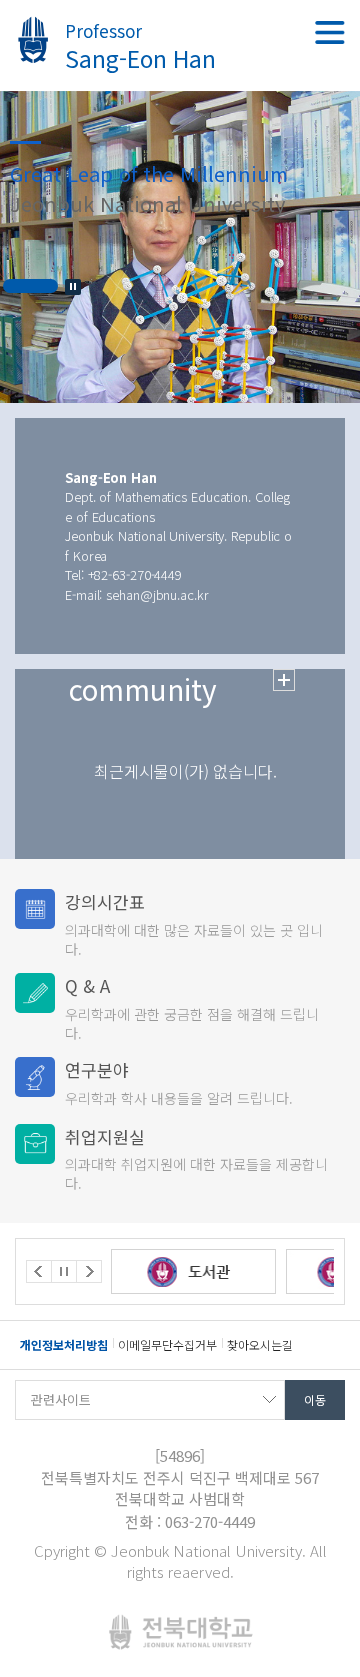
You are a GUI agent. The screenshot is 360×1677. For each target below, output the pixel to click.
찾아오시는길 (260, 1344)
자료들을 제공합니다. (196, 1158)
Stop (73, 287)
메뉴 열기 (330, 32)
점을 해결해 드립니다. (192, 1007)
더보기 (284, 680)
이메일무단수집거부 (167, 1344)
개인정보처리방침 (64, 1344)
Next (89, 1271)
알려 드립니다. (179, 1082)
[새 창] (154, 1271)
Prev (39, 1271)
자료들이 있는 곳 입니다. (194, 923)
